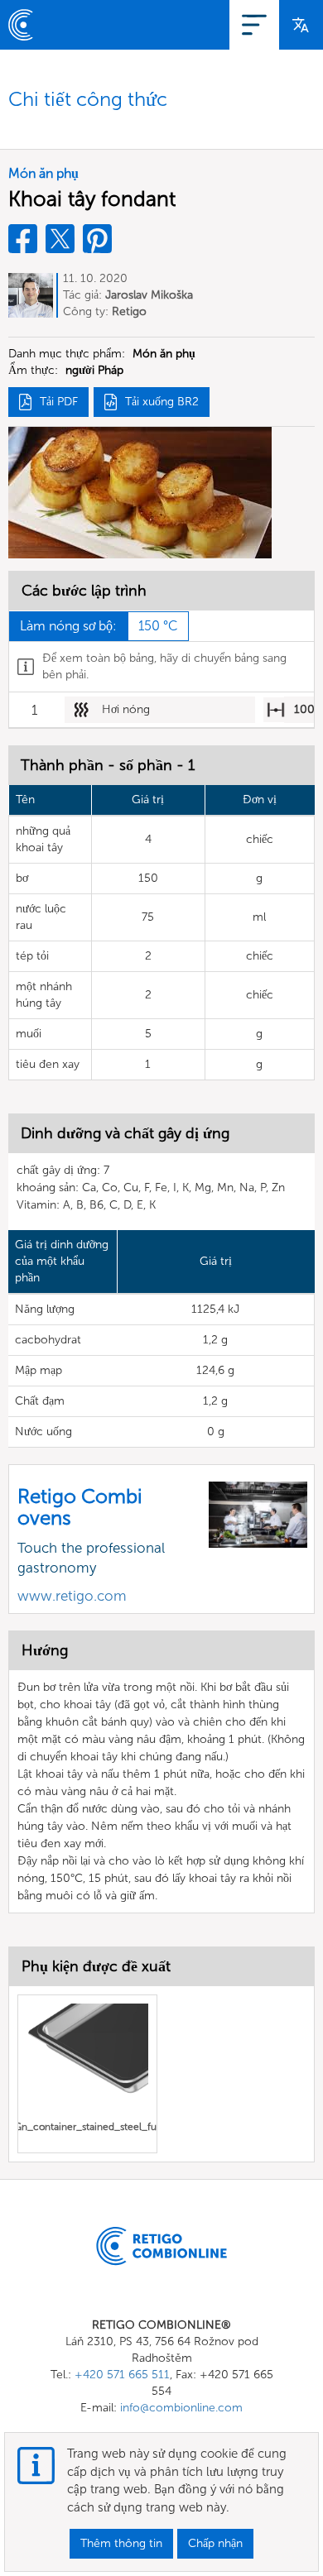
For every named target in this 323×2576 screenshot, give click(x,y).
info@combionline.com (181, 2408)
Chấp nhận (215, 2543)
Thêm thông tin (121, 2543)
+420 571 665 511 (122, 2375)
